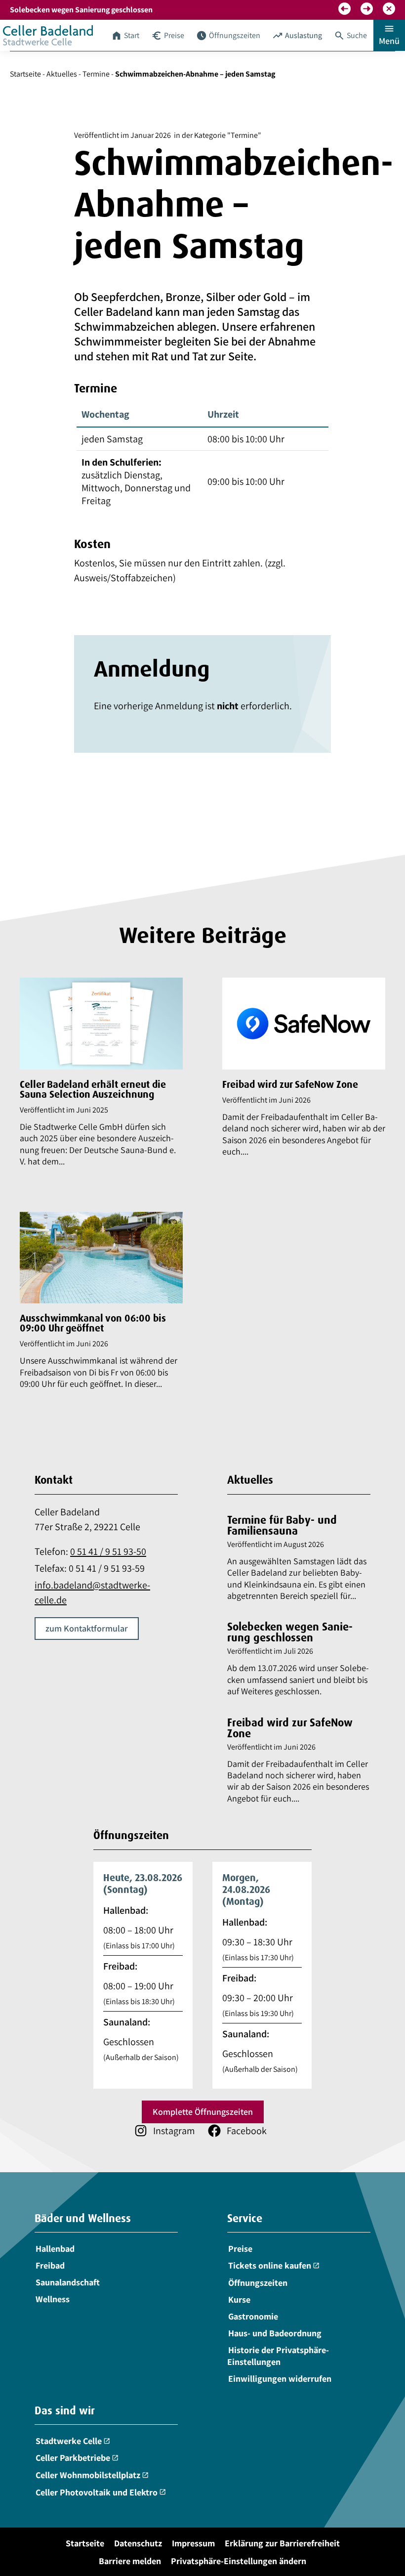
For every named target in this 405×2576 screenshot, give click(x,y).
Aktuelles (62, 74)
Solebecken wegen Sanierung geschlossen (290, 1632)
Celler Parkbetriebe (77, 2458)
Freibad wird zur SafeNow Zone (290, 1084)
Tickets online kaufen (274, 2265)
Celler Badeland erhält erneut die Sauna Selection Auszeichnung (93, 1089)
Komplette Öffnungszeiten (203, 2112)
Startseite (25, 74)
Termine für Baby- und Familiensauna (282, 1525)
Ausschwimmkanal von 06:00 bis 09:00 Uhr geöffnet (93, 1323)
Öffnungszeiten (258, 2283)
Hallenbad (55, 2249)
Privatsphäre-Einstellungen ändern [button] (239, 2561)
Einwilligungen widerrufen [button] (280, 2379)
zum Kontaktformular (87, 1628)
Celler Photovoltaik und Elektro (101, 2492)
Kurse (239, 2299)
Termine (96, 74)
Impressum (193, 2543)
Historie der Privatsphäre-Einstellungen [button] (278, 2356)
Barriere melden (130, 2561)
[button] (344, 9)
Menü (389, 34)
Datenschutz (138, 2543)
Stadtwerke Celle (73, 2441)
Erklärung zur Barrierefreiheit (282, 2543)
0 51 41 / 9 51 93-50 (108, 1551)
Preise (240, 2249)
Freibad (50, 2265)
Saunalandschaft (68, 2282)
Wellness (53, 2299)
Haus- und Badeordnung (275, 2333)
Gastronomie (253, 2316)
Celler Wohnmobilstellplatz (92, 2475)
